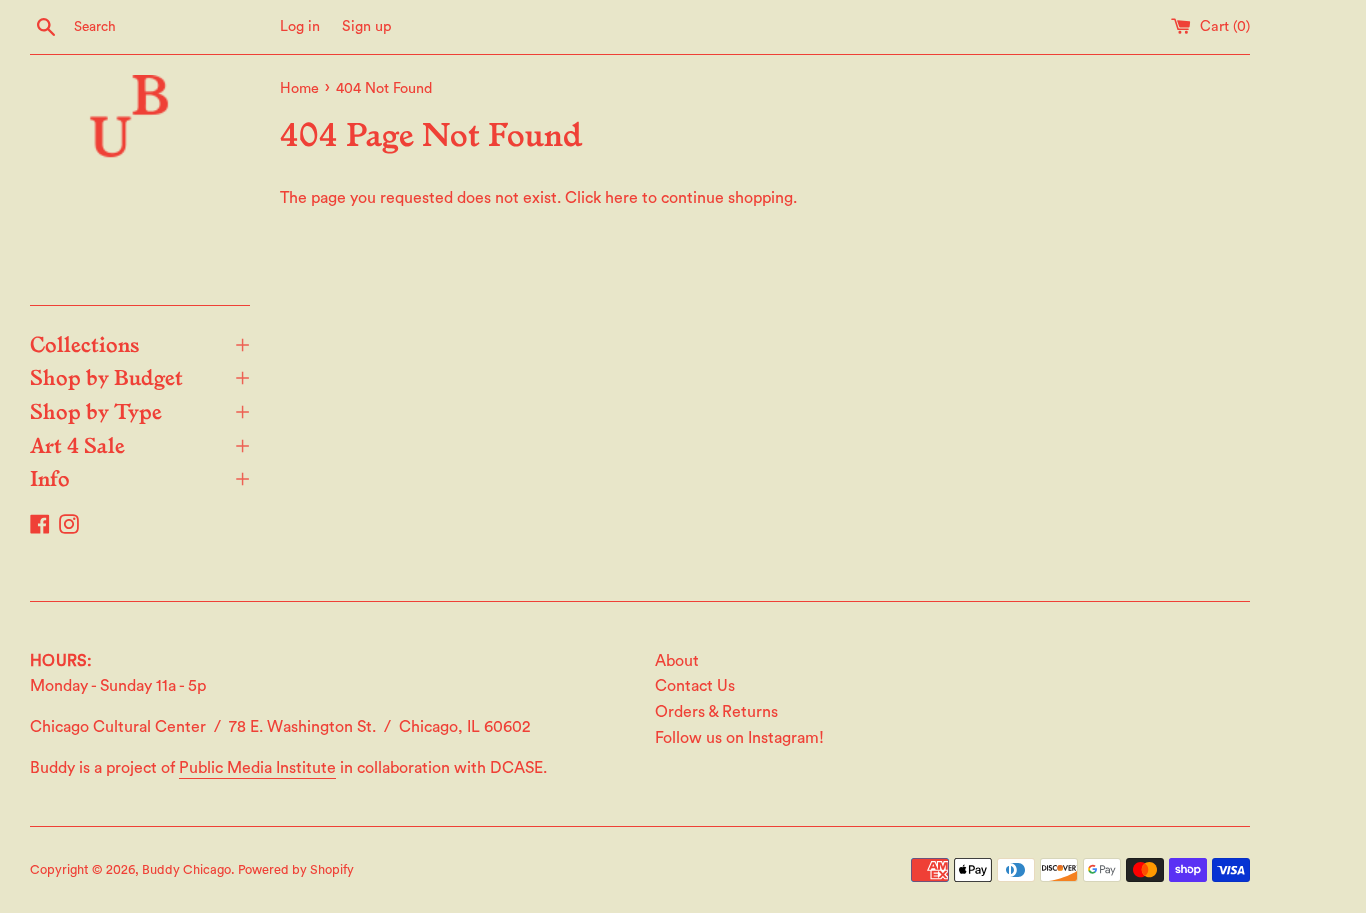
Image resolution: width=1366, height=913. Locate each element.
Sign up (367, 26)
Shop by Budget (140, 376)
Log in (300, 26)
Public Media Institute (257, 768)
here (621, 198)
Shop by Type (140, 410)
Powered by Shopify (296, 870)
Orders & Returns (716, 712)
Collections (140, 343)
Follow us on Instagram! (739, 738)
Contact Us (695, 686)
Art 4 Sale (140, 444)
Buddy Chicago (186, 870)
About (677, 661)
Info (140, 477)
